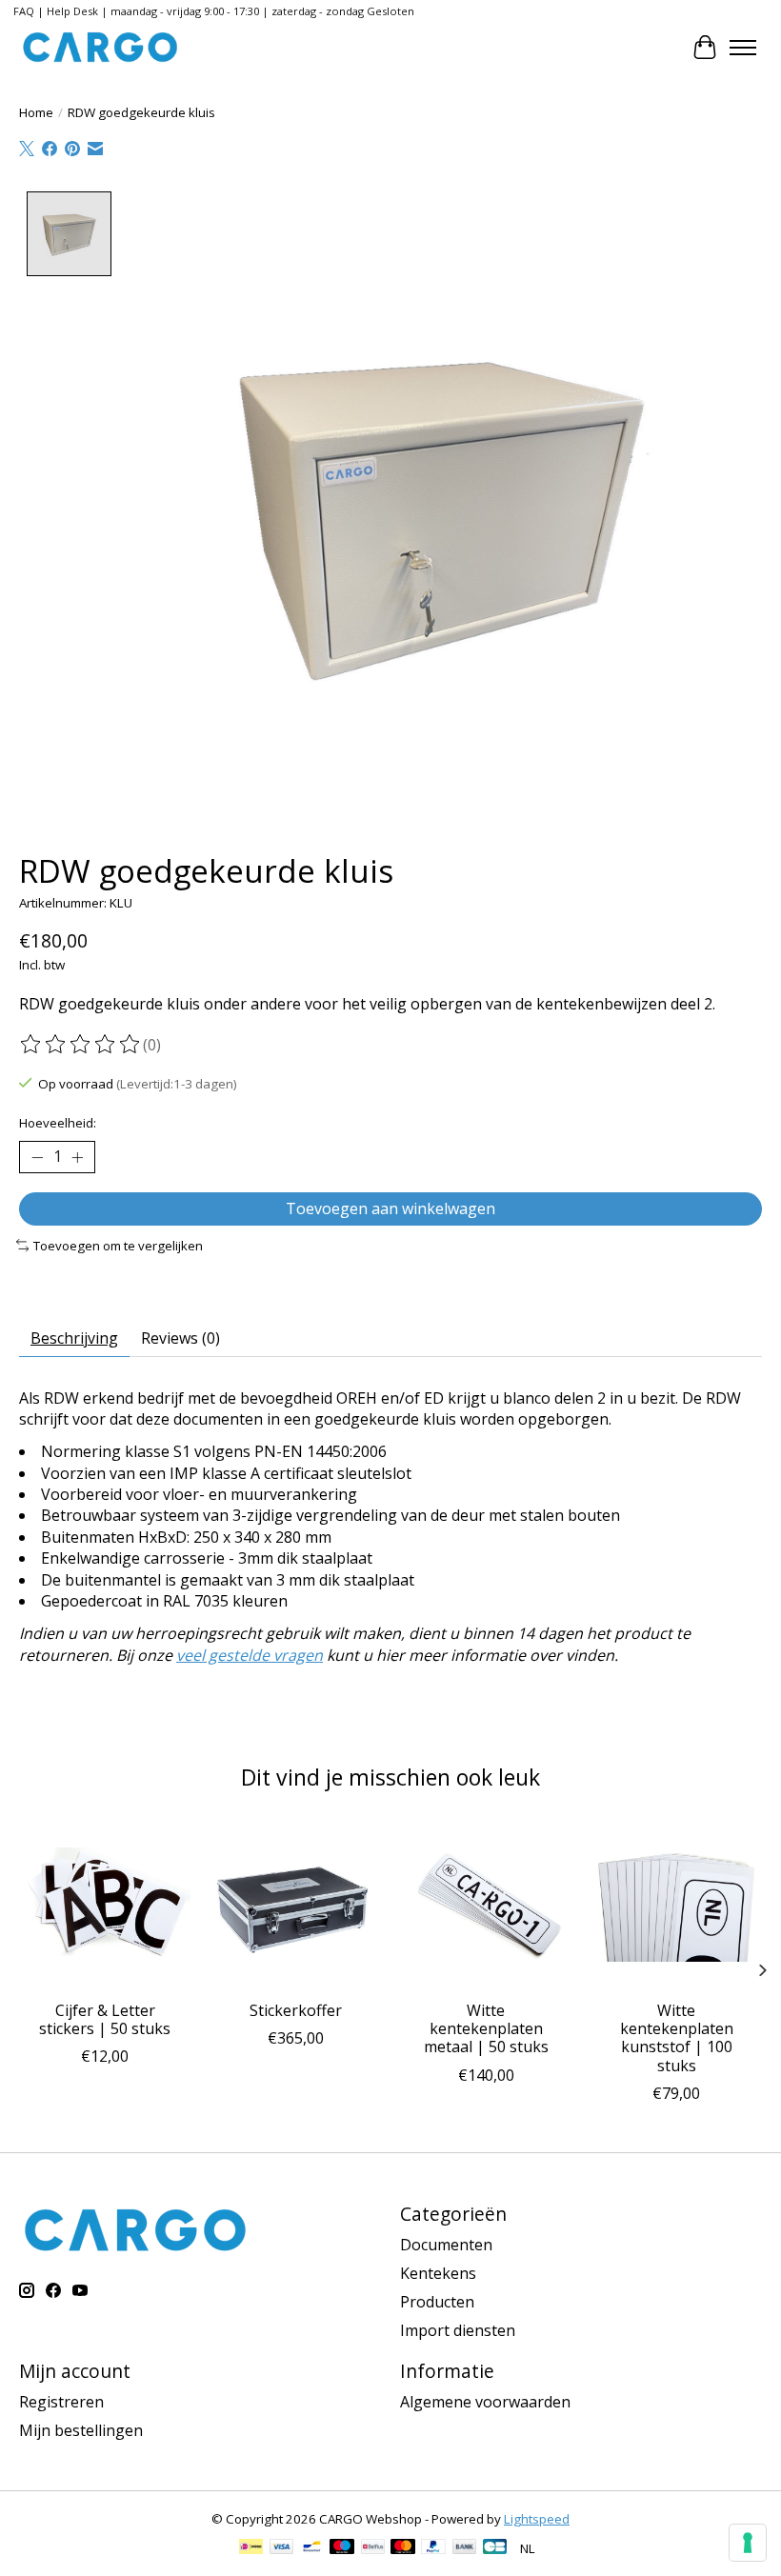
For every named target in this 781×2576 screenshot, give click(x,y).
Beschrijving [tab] (74, 1338)
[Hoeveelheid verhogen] (77, 1157)
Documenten (446, 2245)
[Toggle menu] (743, 48)
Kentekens (438, 2273)
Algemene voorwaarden (485, 2402)
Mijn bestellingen (81, 2430)
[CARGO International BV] (100, 47)
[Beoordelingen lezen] (81, 1045)
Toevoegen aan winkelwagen (390, 1208)
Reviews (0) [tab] (180, 1338)
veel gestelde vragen (250, 1655)
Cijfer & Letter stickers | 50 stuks (105, 2019)
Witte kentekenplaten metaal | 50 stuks (486, 2028)
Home (36, 112)
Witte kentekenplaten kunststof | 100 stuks (677, 2038)
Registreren (61, 2402)
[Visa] (282, 2548)
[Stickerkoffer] (295, 1905)
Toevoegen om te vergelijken (118, 1246)
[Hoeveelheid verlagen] (37, 1157)
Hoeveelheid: (58, 1123)
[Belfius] (373, 2548)
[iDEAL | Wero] (251, 2548)
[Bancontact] (312, 2548)
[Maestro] (342, 2548)
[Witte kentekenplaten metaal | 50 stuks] (486, 1905)
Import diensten (458, 2330)
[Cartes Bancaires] (495, 2548)
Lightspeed (537, 2519)
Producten (437, 2302)
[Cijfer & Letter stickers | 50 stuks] (105, 1905)
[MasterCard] (403, 2548)
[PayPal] (433, 2548)
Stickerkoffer (296, 2010)
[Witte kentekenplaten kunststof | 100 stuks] (676, 1905)
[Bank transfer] (465, 2548)
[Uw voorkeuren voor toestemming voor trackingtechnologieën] (748, 2543)
